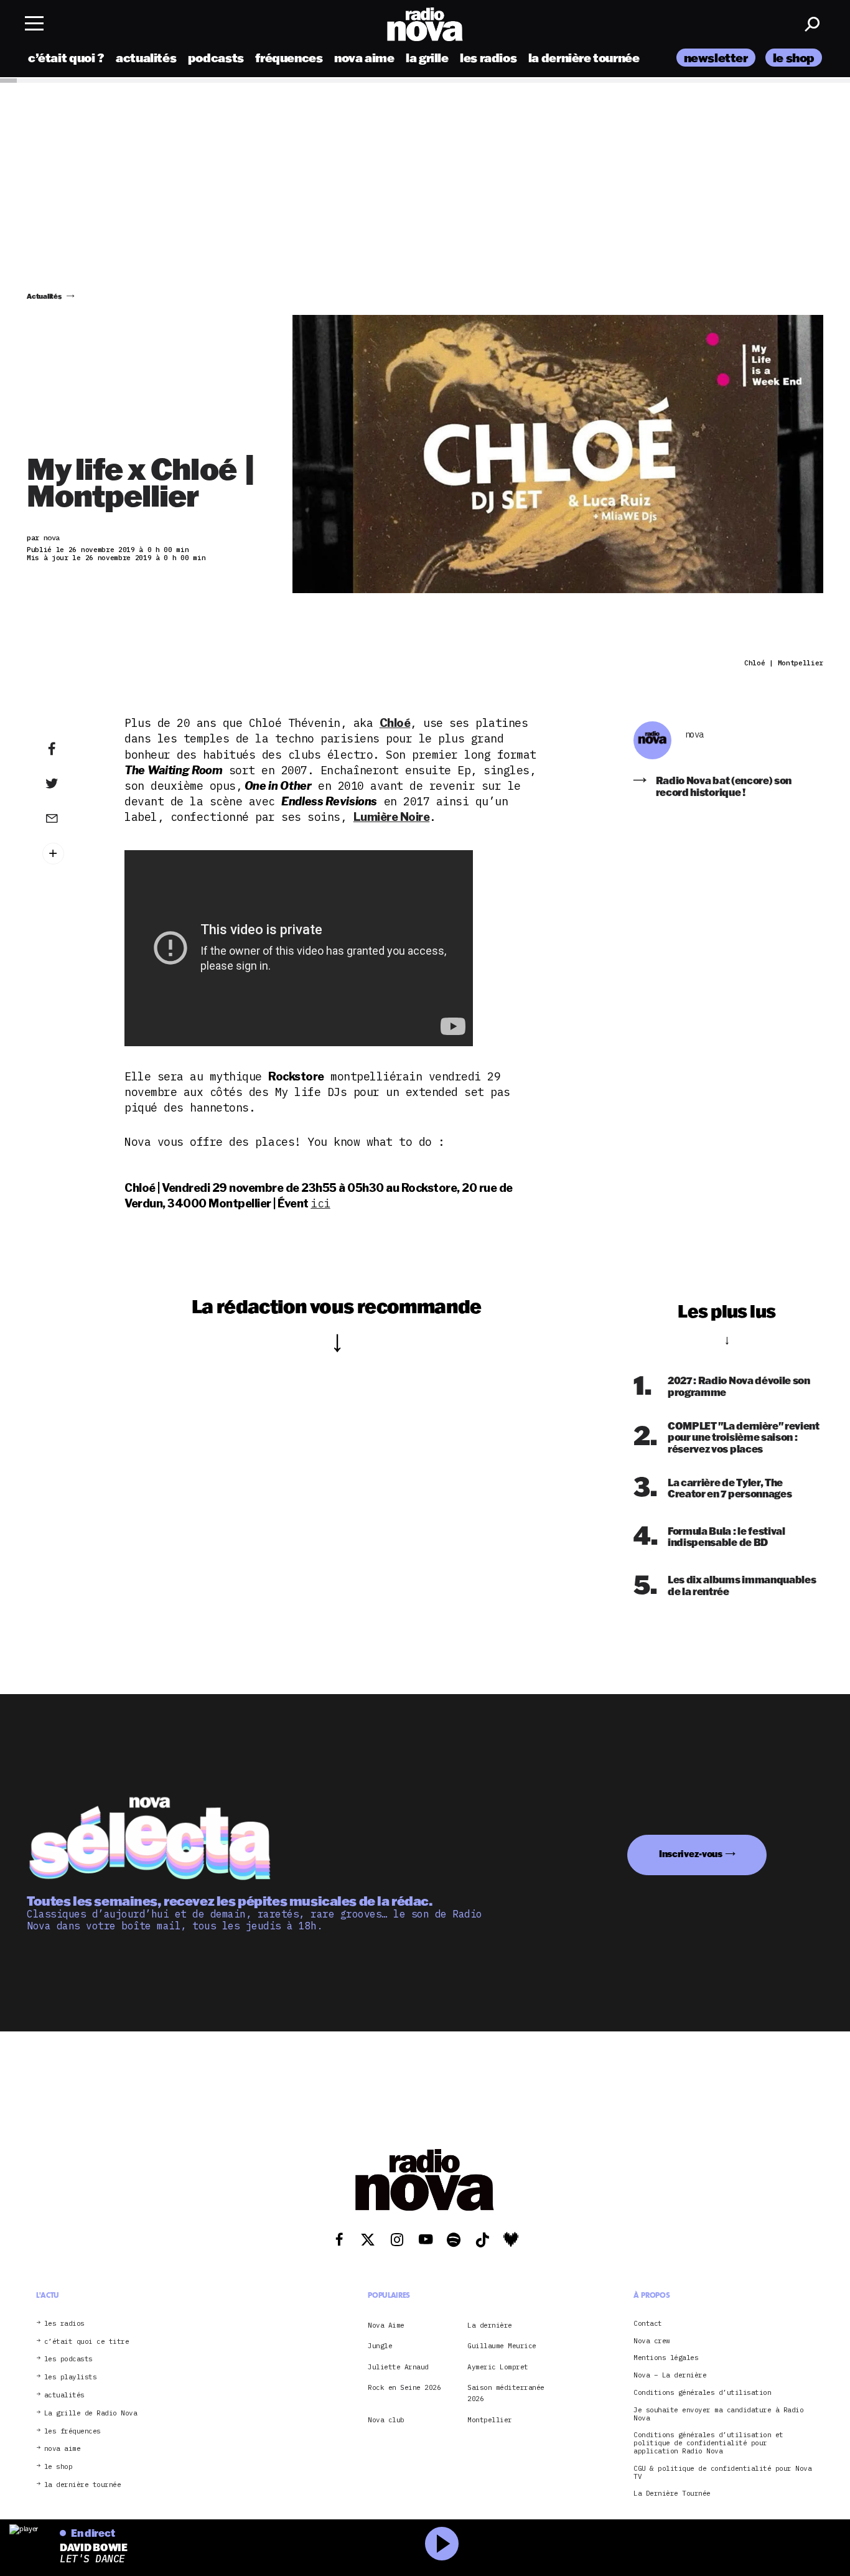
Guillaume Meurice (502, 2346)
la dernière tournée (584, 58)
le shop (794, 58)
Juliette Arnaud (398, 2367)
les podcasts (68, 2359)
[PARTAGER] (71, 784)
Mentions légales (666, 2358)
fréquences (289, 58)
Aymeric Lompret (498, 2367)
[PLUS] (71, 854)
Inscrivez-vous (691, 1854)
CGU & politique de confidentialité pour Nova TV (722, 2473)
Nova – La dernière (670, 2375)
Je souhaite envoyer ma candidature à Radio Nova (718, 2414)
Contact (648, 2324)
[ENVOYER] (71, 818)
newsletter (716, 58)
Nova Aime (386, 2325)
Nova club (386, 2420)
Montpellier (490, 2420)
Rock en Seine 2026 (404, 2387)
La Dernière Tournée (672, 2494)
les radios (488, 58)
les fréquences (72, 2431)
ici (320, 1203)
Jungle (380, 2346)
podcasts (216, 58)
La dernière (490, 2325)
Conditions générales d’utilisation (702, 2393)
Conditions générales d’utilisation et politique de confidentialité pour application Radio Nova (708, 2443)
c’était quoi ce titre (87, 2342)
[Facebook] (71, 749)
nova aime (364, 58)
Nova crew (652, 2341)
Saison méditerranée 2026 (506, 2393)
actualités (146, 58)
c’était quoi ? (66, 58)
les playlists (71, 2377)
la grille (427, 58)
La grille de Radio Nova (91, 2413)
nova (694, 735)
